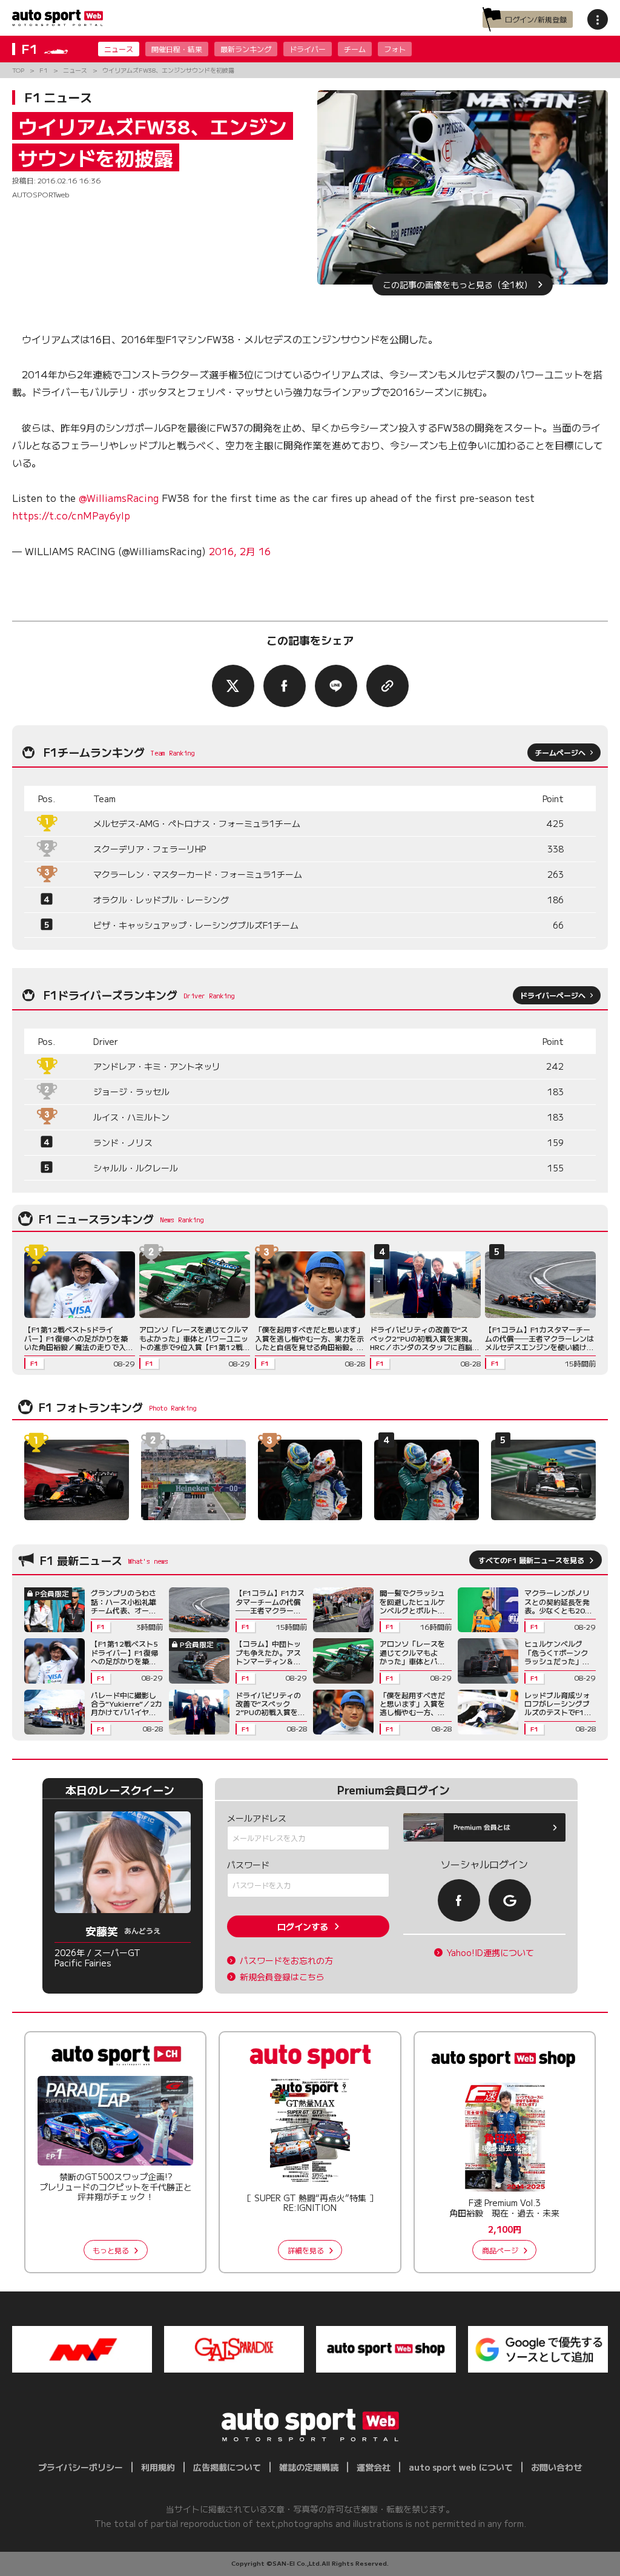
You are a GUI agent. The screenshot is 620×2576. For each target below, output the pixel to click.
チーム (355, 49)
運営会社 (374, 2467)
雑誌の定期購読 (309, 2467)
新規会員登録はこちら (282, 1977)
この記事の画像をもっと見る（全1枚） (457, 285)
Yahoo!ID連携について (490, 1953)
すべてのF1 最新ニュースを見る (531, 1560)
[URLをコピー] (387, 686)
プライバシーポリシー (81, 2467)
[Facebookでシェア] (285, 686)
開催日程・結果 (177, 49)
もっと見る (111, 2250)
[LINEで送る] (336, 686)
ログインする (303, 1926)
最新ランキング (246, 49)
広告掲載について (227, 2467)
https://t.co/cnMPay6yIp (71, 515)
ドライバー (308, 49)
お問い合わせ (556, 2467)
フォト (395, 49)
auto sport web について (461, 2467)
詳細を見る (306, 2250)
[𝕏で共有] (233, 686)
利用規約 (158, 2467)
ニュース (119, 49)
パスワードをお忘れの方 (286, 1961)
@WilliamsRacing (119, 498)
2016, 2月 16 (240, 551)
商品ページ (500, 2250)
